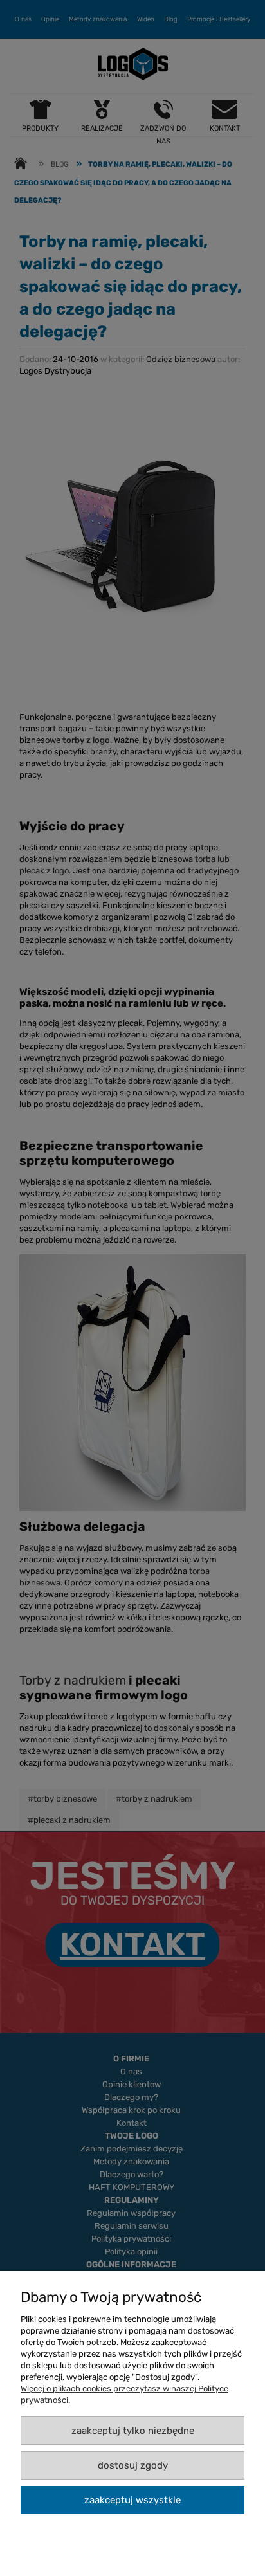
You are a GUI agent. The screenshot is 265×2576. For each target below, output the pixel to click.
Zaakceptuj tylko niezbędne (133, 2431)
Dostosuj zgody (133, 2465)
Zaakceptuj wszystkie (132, 2500)
